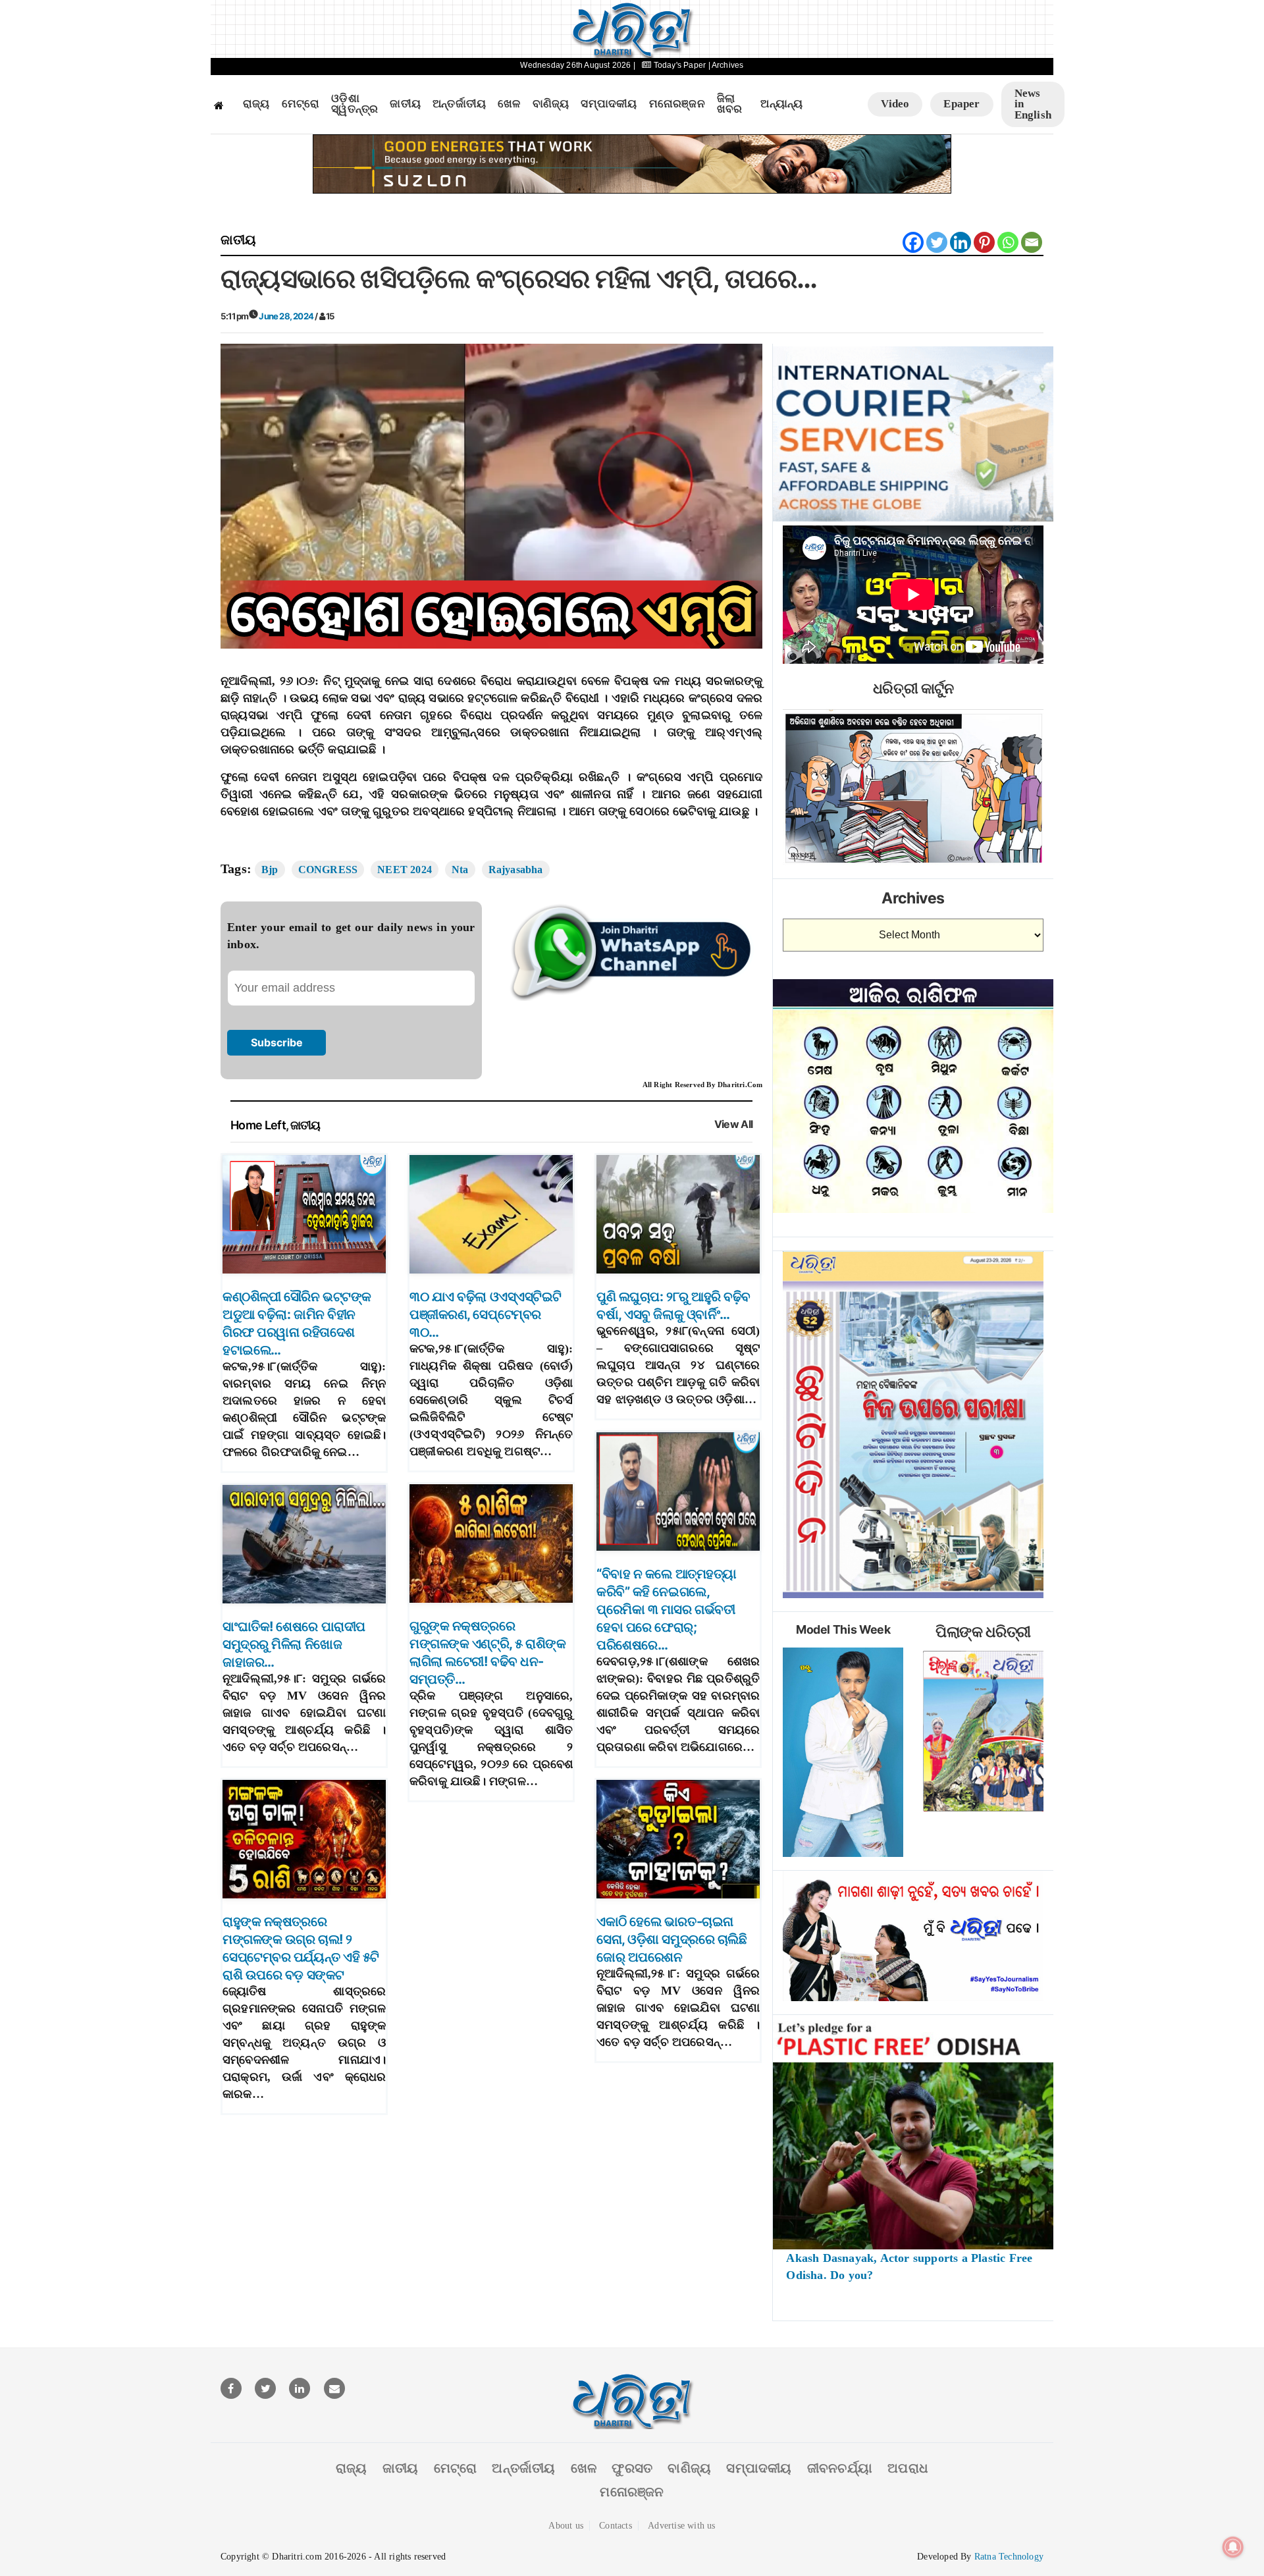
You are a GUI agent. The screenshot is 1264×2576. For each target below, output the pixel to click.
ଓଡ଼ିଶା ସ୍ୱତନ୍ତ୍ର (355, 104)
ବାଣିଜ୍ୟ (551, 104)
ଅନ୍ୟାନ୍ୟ (781, 104)
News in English (1033, 104)
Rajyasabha (516, 870)
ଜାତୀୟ (405, 104)
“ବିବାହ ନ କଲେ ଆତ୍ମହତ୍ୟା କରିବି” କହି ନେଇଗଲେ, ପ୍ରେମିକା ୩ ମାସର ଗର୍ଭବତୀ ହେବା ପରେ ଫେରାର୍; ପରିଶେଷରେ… (667, 1609)
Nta (460, 870)
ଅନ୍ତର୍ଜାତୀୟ (459, 104)
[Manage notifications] (1233, 2547)
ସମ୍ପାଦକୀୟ (609, 104)
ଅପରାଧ (908, 2468)
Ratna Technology (1009, 2557)
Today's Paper (680, 65)
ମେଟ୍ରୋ (301, 104)
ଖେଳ (509, 104)
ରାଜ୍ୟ (256, 104)
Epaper (961, 104)
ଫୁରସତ (632, 2468)
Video (895, 104)
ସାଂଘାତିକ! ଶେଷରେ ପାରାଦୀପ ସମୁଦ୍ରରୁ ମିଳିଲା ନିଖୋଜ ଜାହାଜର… (294, 1644)
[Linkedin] (961, 242)
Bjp (270, 870)
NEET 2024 (405, 870)
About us (566, 2526)
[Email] (1032, 242)
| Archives (726, 65)
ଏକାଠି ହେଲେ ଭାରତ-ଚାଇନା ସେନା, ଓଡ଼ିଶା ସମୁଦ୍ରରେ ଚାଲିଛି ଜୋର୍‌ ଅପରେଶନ (671, 1939)
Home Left (258, 1125)
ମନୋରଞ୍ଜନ (677, 104)
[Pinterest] (984, 242)
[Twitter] (937, 242)
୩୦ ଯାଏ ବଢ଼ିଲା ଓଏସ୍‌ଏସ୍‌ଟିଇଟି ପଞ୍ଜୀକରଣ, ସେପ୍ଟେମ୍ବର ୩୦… (486, 1314)
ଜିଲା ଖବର (730, 104)
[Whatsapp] (1008, 242)
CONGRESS (328, 870)
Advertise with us (681, 2526)
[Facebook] (913, 242)
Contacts (616, 2526)
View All (734, 1124)
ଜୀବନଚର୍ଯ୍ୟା (840, 2468)
